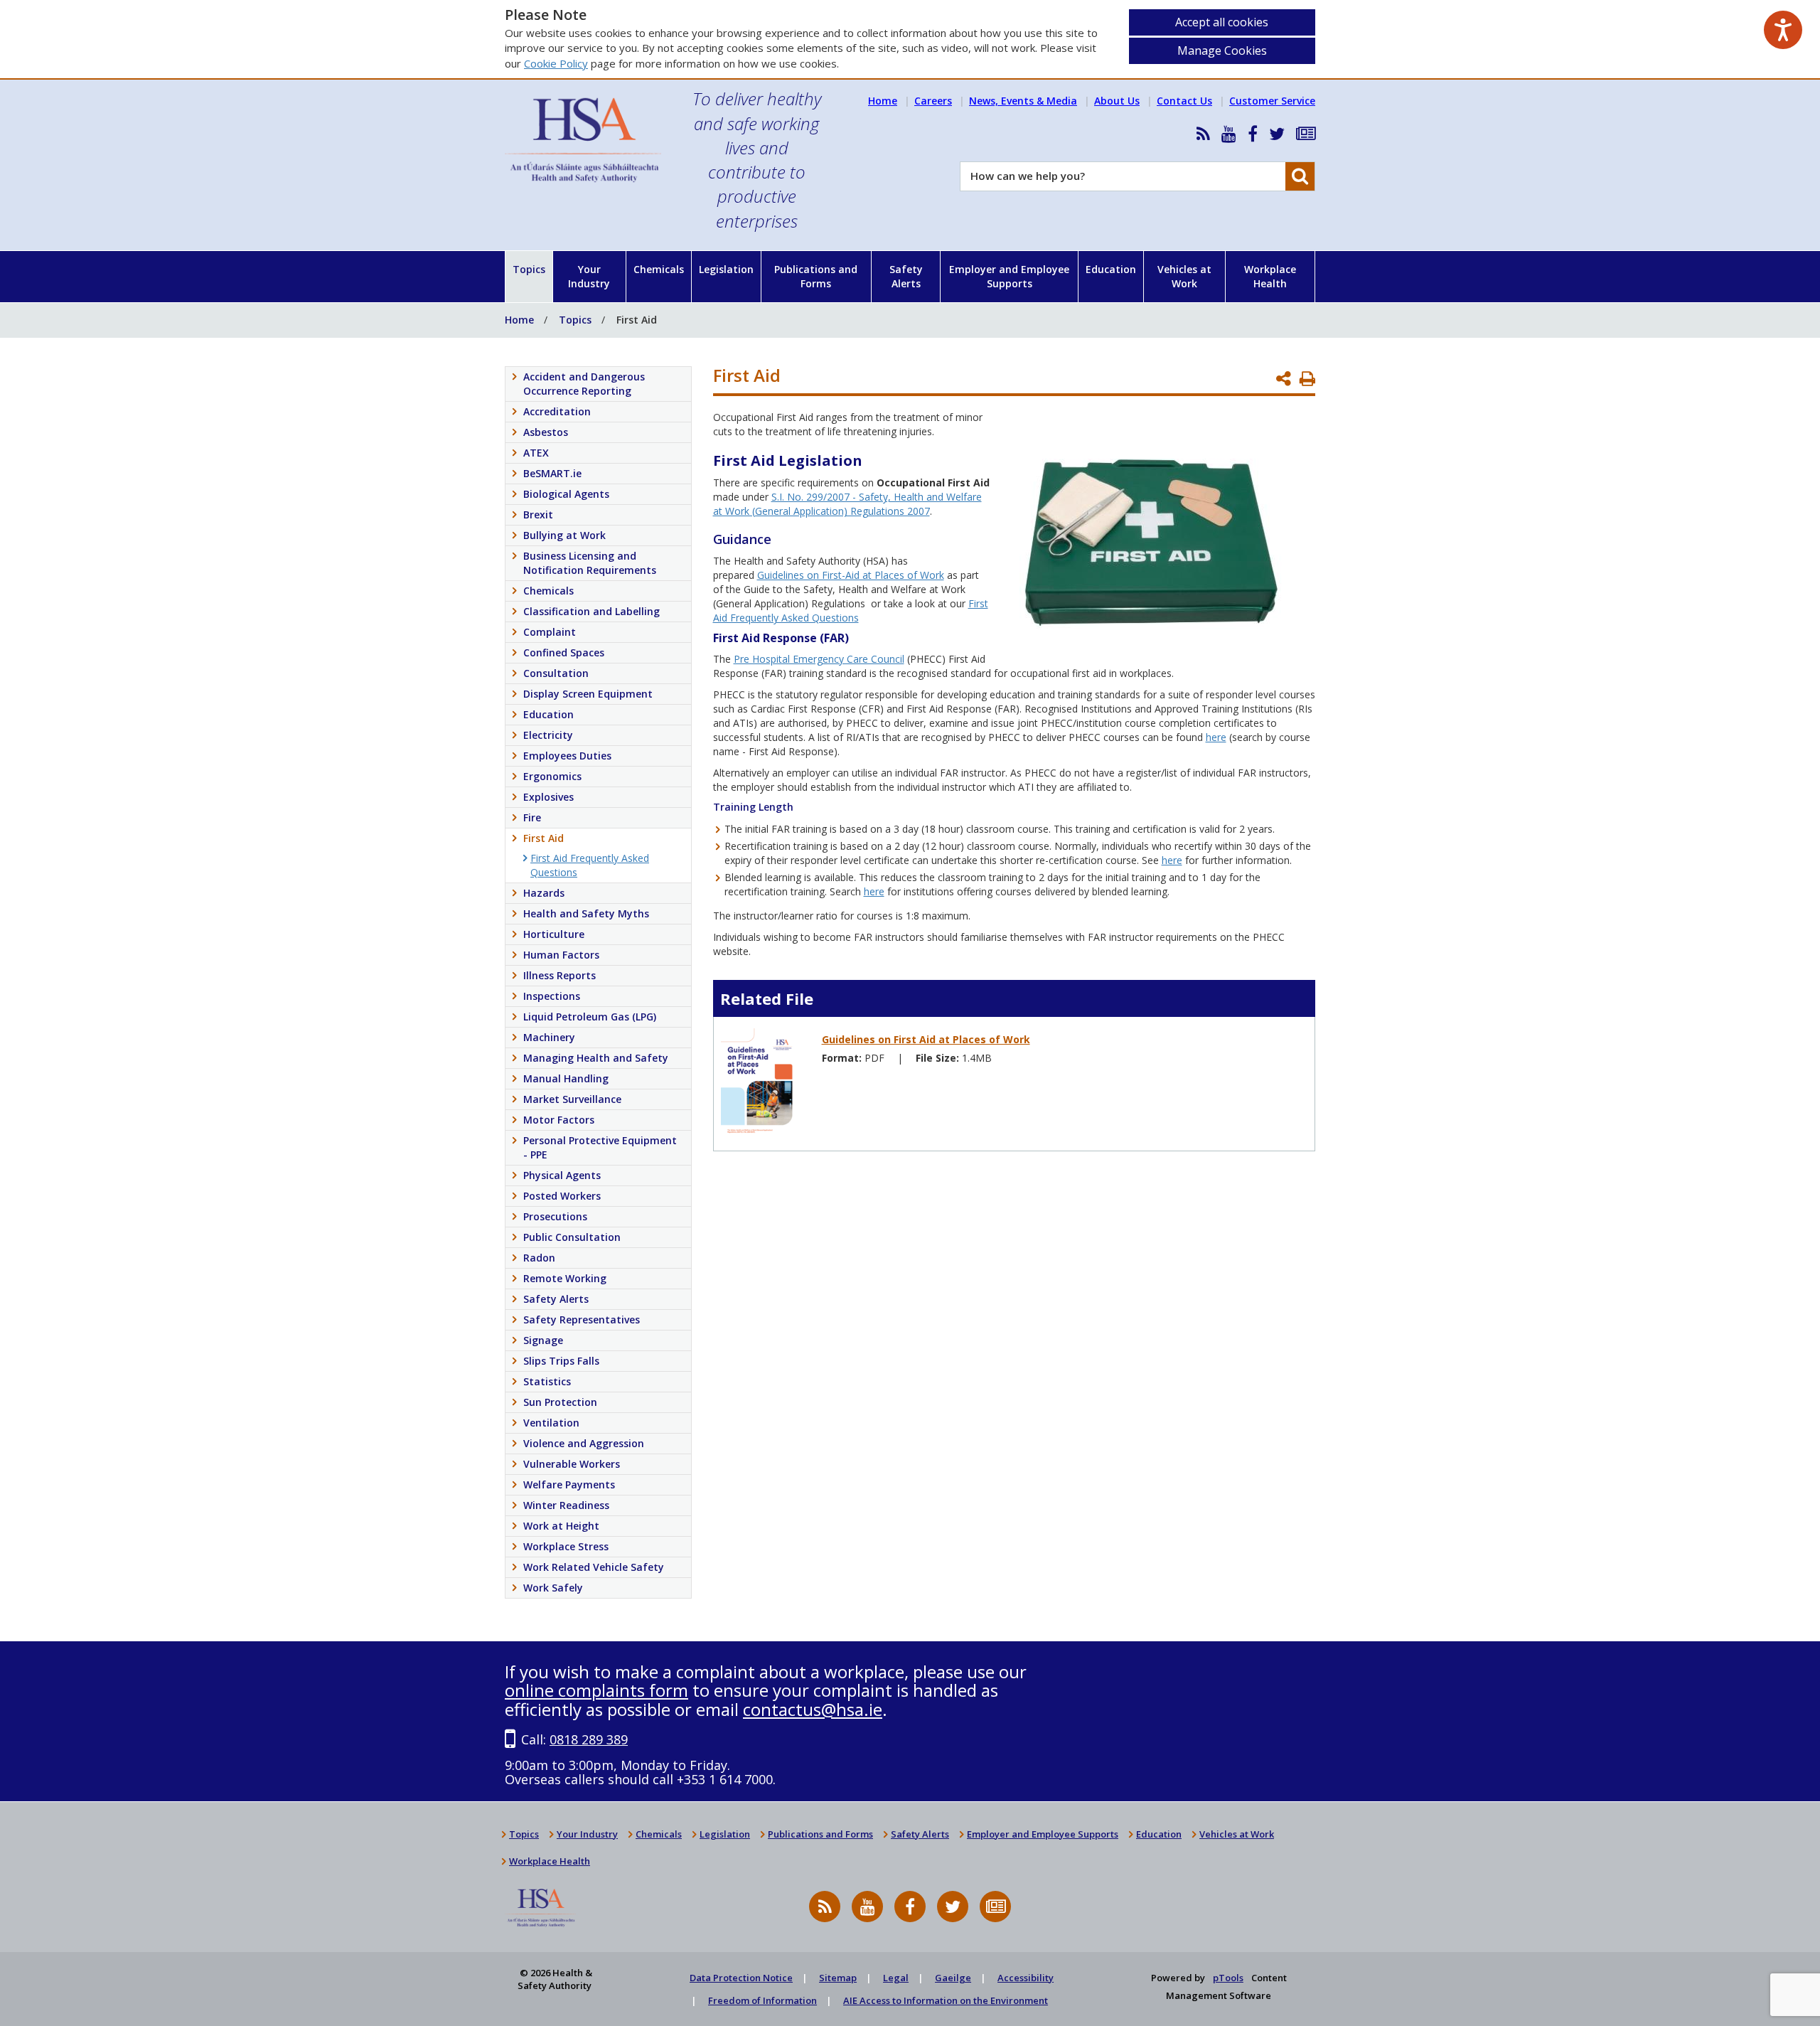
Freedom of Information (762, 2000)
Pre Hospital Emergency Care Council (819, 659)
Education (1111, 269)
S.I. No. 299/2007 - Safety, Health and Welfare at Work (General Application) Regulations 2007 (847, 504)
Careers (933, 101)
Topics (529, 269)
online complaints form (596, 1690)
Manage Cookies (1222, 50)
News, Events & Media (1023, 101)
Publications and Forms (816, 276)
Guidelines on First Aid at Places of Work (926, 1039)
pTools (1228, 1978)
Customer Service (1272, 101)
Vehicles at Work (1184, 276)
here (1216, 737)
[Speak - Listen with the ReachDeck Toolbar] (1783, 30)
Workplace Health (1270, 276)
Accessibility (1026, 1978)
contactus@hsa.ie (813, 1709)
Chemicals (659, 269)
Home (883, 101)
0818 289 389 (589, 1739)
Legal (896, 1978)
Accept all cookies (1222, 22)
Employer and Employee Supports (1009, 276)
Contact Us (1184, 101)
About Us (1117, 101)
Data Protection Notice (741, 1978)
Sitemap (838, 1978)
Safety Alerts (906, 276)
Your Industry (589, 276)
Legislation (726, 269)
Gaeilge (953, 1978)
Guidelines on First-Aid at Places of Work (851, 575)
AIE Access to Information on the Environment (946, 2000)
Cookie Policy (556, 63)
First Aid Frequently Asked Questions (851, 611)
